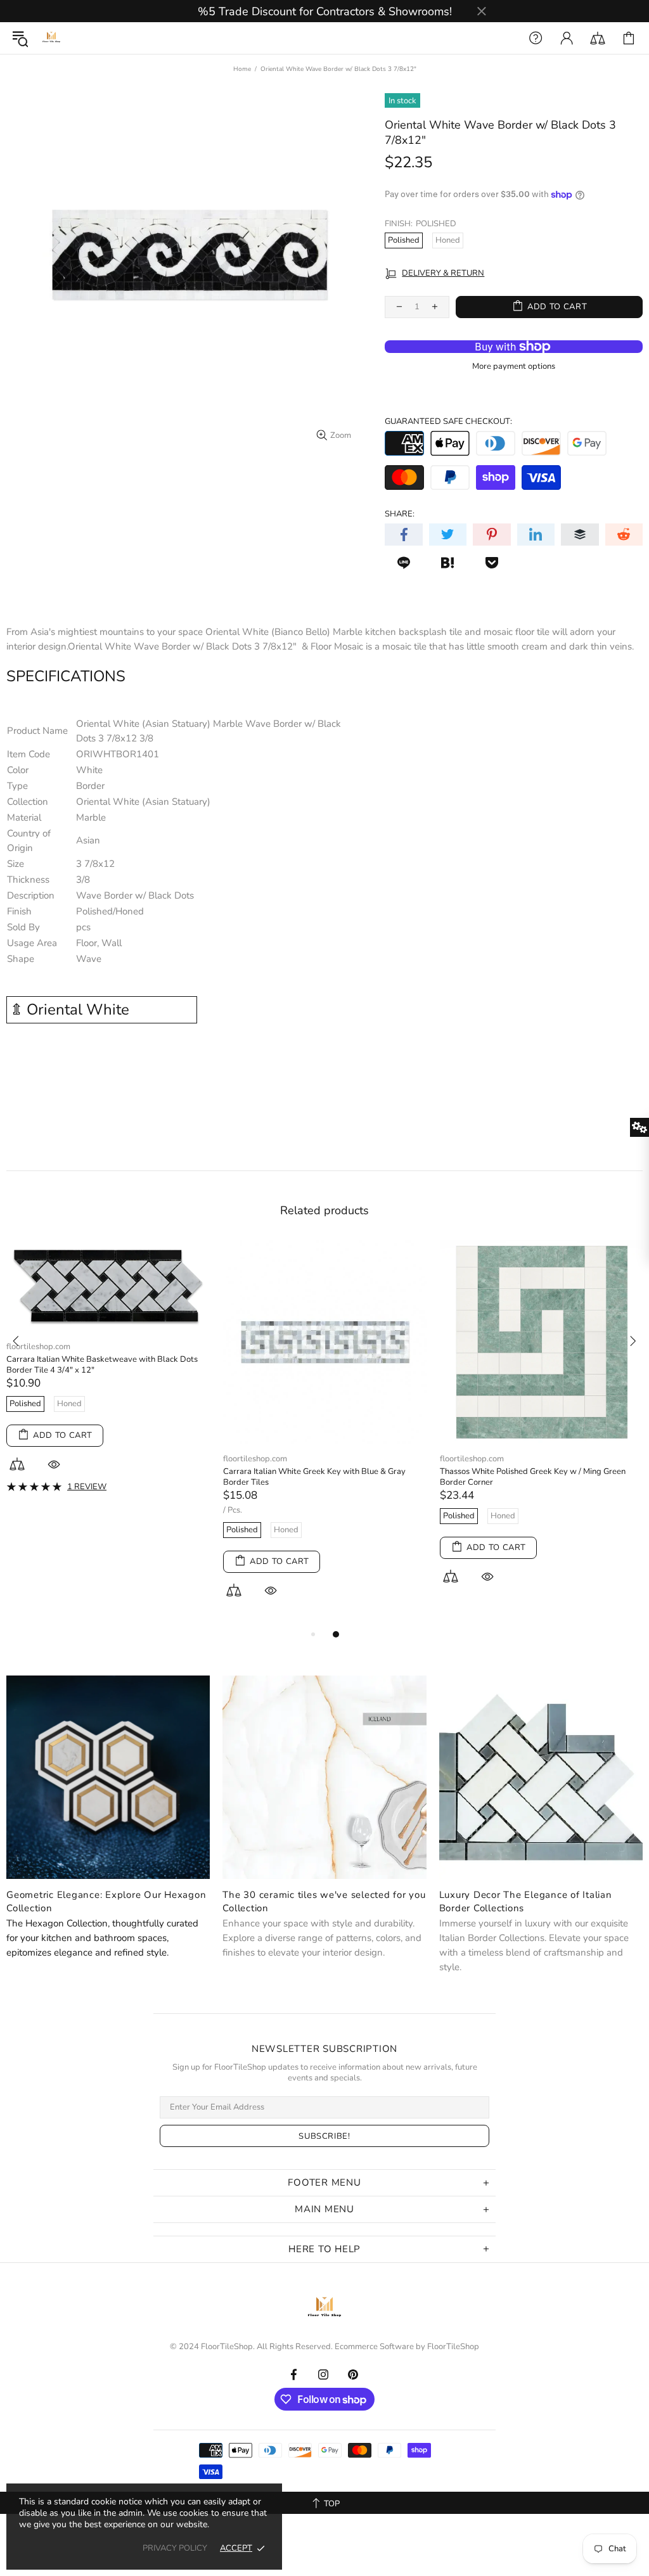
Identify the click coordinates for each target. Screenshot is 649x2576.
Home (242, 69)
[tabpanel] (108, 1426)
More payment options (514, 367)
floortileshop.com (38, 1459)
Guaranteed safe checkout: (448, 422)
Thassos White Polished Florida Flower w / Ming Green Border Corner (324, 1449)
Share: (400, 514)
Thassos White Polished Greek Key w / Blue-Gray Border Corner (97, 1477)
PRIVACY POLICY (175, 2548)
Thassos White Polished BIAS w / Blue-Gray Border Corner (535, 1477)
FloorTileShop (453, 2347)
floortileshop (51, 38)
